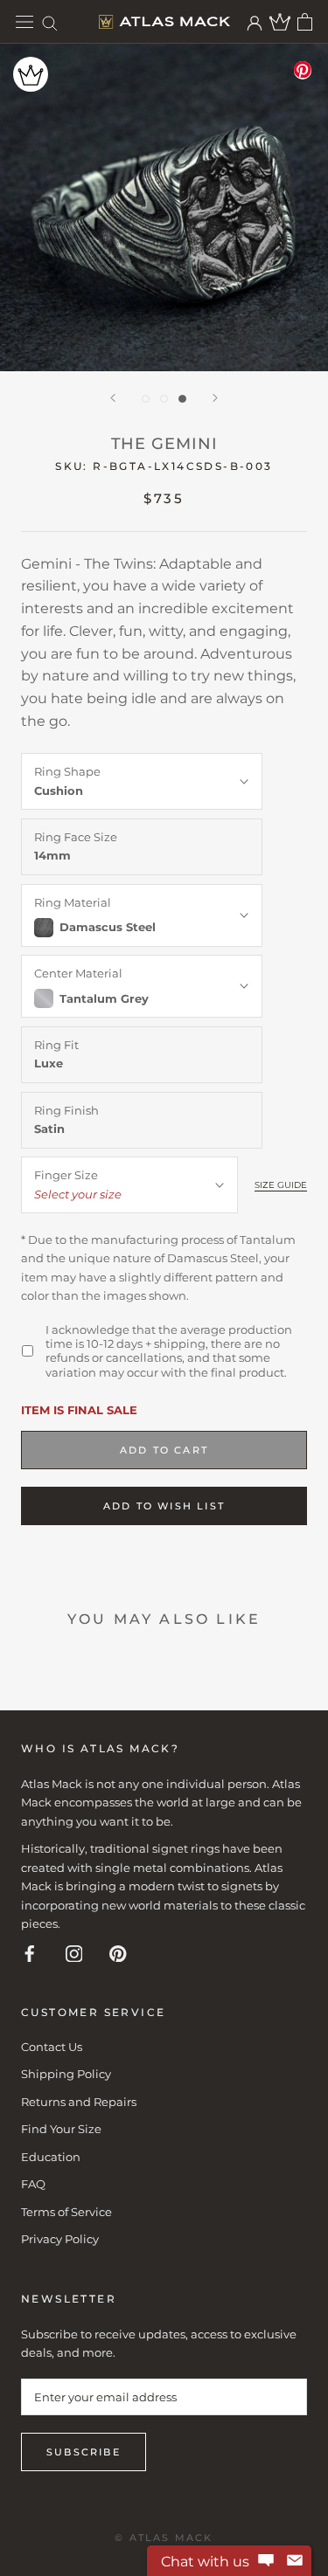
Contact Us (52, 2047)
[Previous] (113, 398)
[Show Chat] (266, 2561)
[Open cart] (305, 22)
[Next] (215, 398)
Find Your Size (61, 2129)
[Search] (50, 22)
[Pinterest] (118, 1953)
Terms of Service (66, 2212)
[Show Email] (295, 2561)
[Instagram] (74, 1953)
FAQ (33, 2184)
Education (51, 2157)
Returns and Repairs (79, 2102)
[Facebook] (30, 1953)
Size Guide (281, 1185)
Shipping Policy (66, 2074)
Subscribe (84, 2452)
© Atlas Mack (164, 2538)
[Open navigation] (24, 22)
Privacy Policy (60, 2239)
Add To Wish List (164, 1506)
